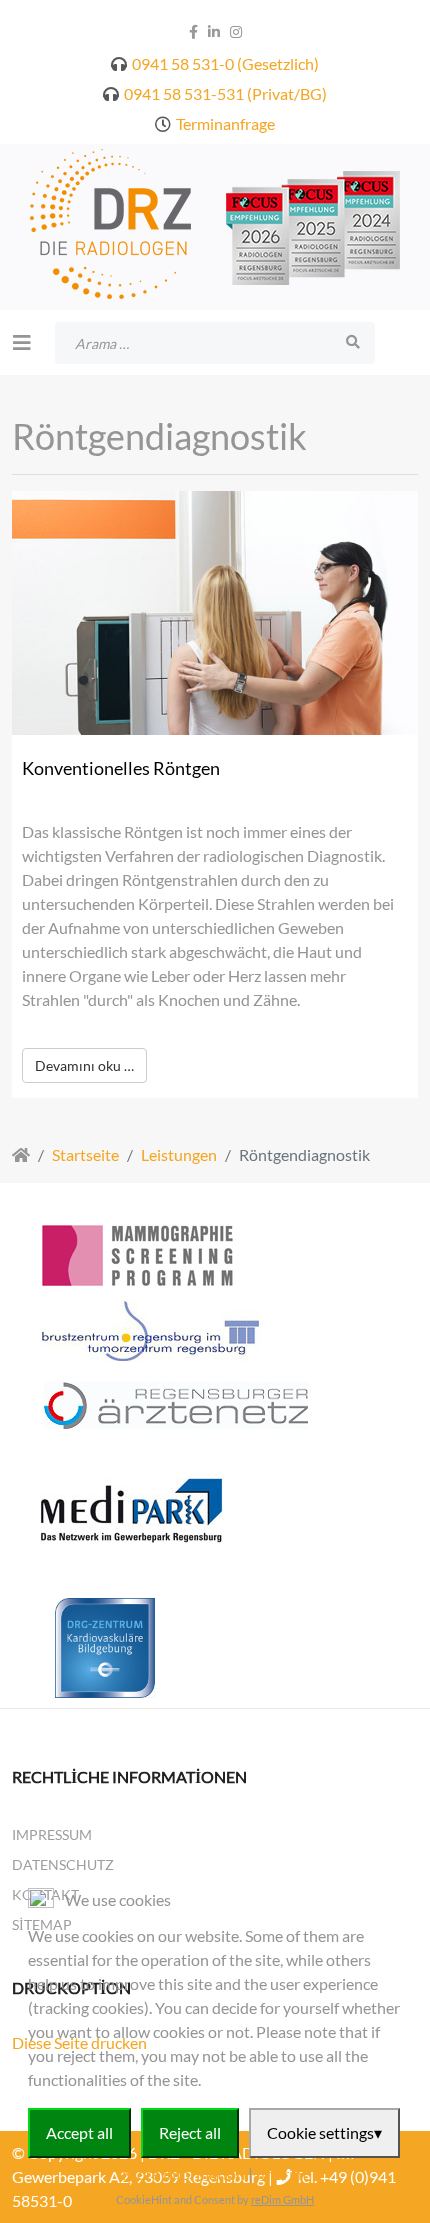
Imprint (282, 2173)
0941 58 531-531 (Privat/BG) (225, 93)
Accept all (79, 2132)
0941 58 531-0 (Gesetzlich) (225, 63)
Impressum (52, 1834)
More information (183, 2173)
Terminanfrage (225, 123)
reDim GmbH (282, 2199)
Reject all (190, 2132)
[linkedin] (214, 31)
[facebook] (193, 31)
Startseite (85, 1154)
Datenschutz (63, 1864)
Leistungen (179, 1154)
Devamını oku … (84, 1065)
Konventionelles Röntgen (121, 768)
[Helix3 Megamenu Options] (22, 342)
